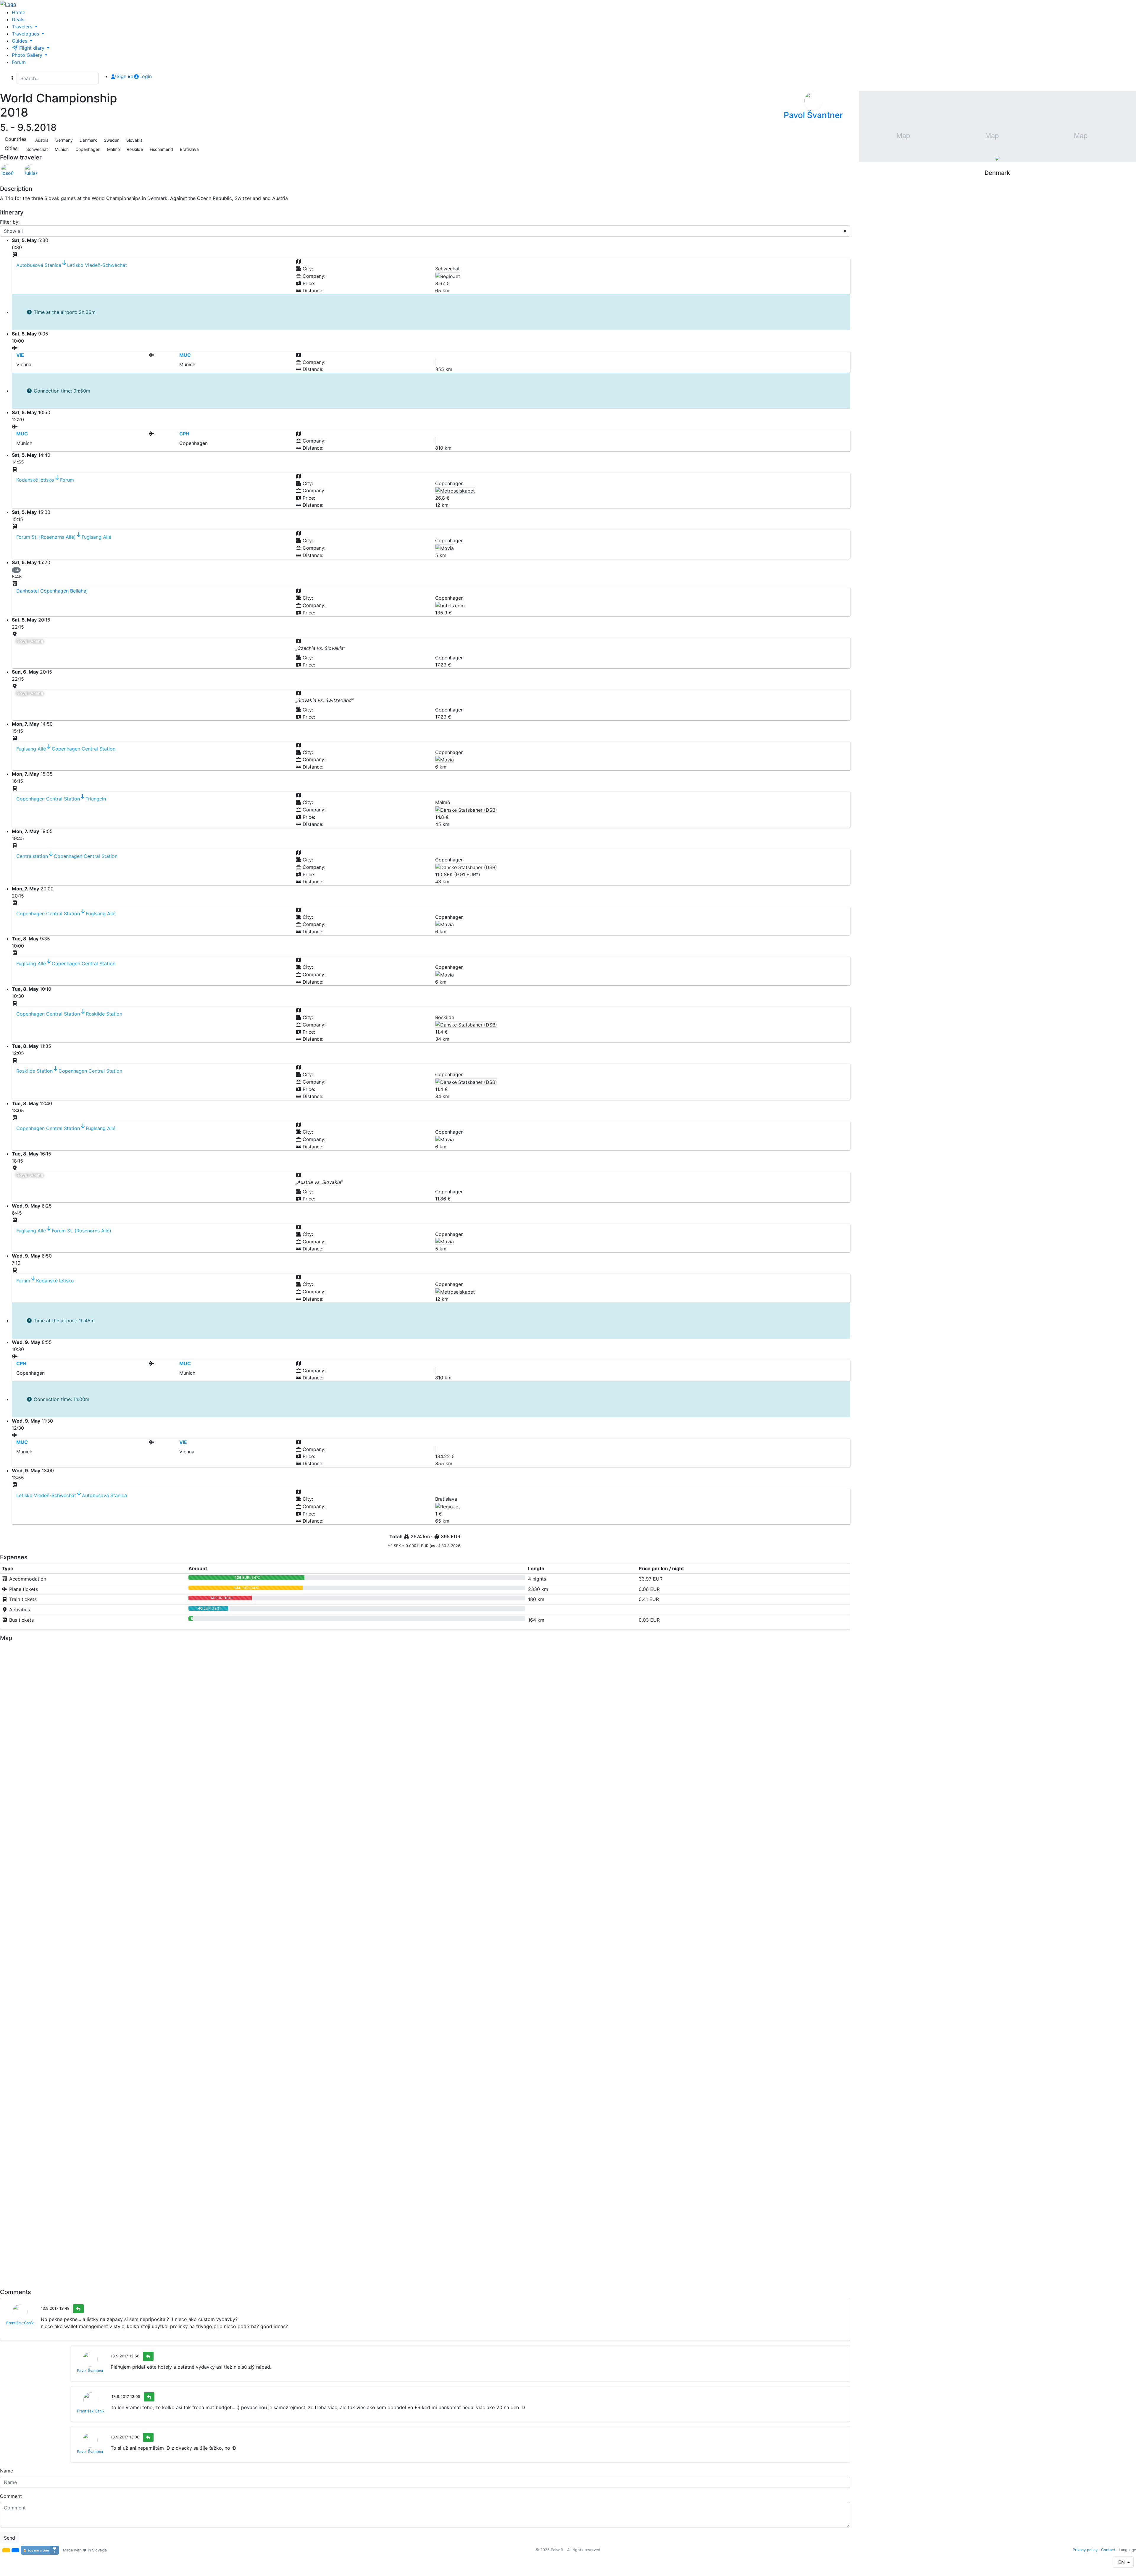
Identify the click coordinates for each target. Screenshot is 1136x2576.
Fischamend (161, 149)
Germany (63, 140)
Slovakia (134, 140)
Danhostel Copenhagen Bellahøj (52, 591)
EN (1122, 2562)
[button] (6, 2550)
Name (7, 2471)
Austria (41, 140)
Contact (1108, 2550)
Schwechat (37, 149)
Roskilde (134, 149)
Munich (61, 149)
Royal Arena (30, 641)
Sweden (111, 140)
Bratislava (189, 149)
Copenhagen (87, 149)
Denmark (88, 140)
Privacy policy (1085, 2550)
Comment (11, 2496)
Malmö (113, 149)
